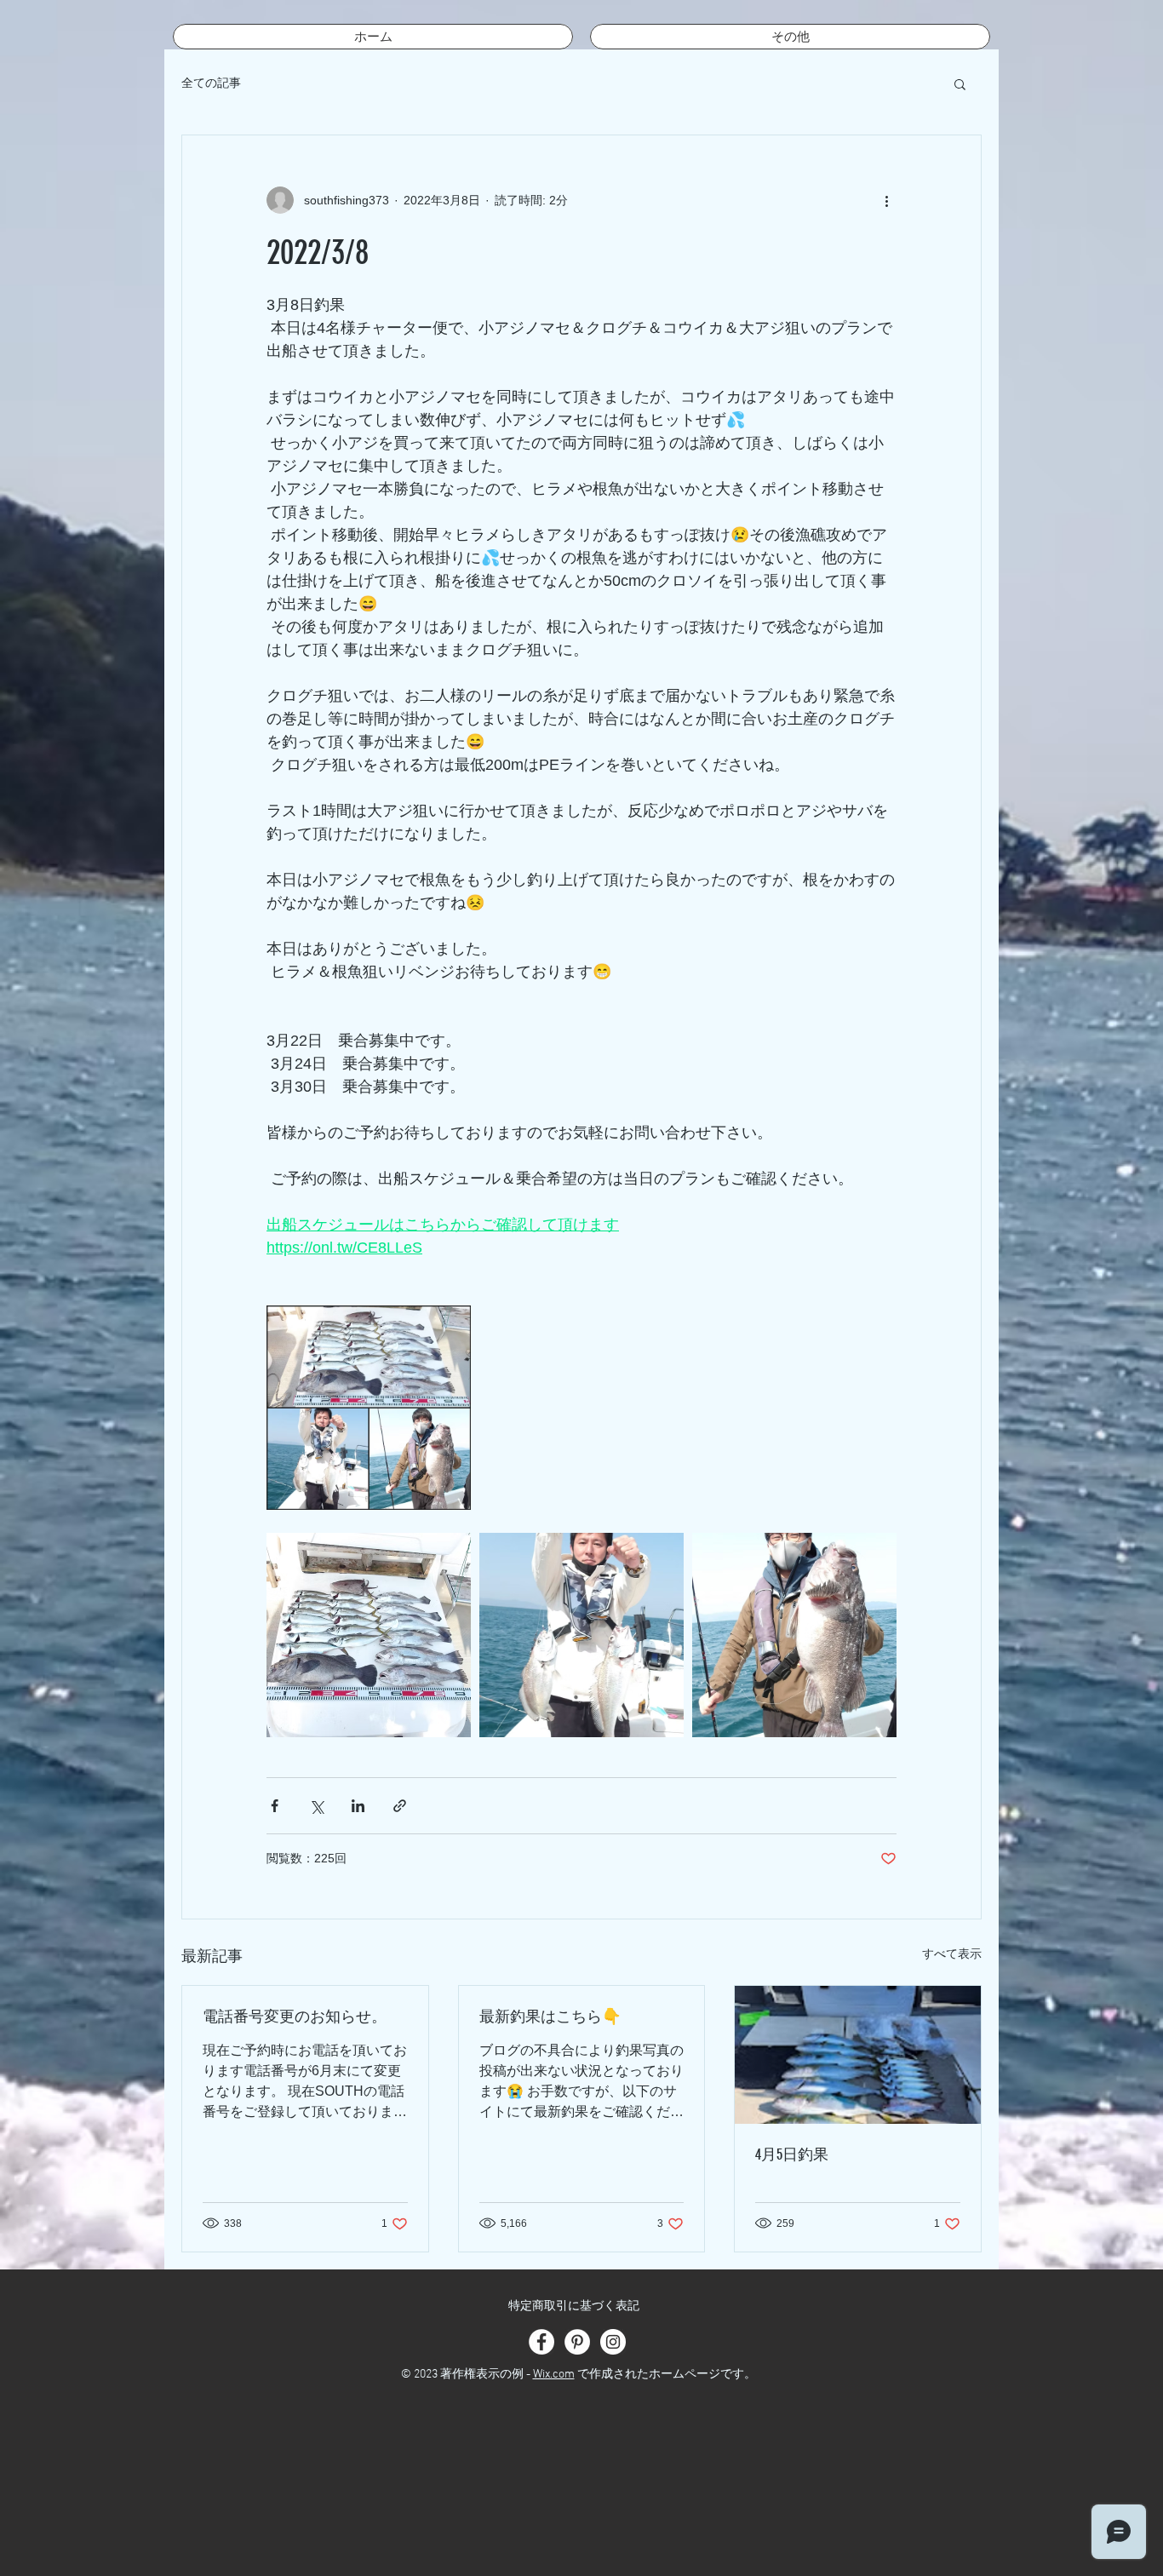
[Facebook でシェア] (275, 1806)
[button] (960, 83)
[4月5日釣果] (858, 2055)
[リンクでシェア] (400, 1806)
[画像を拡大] (369, 1408)
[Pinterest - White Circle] (577, 2342)
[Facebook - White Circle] (541, 2342)
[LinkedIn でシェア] (358, 1806)
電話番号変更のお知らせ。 (295, 2017)
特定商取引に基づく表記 (574, 2306)
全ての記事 (211, 83)
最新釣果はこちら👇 (550, 2017)
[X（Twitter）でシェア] (316, 1806)
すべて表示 (952, 1954)
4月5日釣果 (792, 2154)
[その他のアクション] (886, 200)
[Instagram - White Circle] (613, 2342)
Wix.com (554, 2375)
